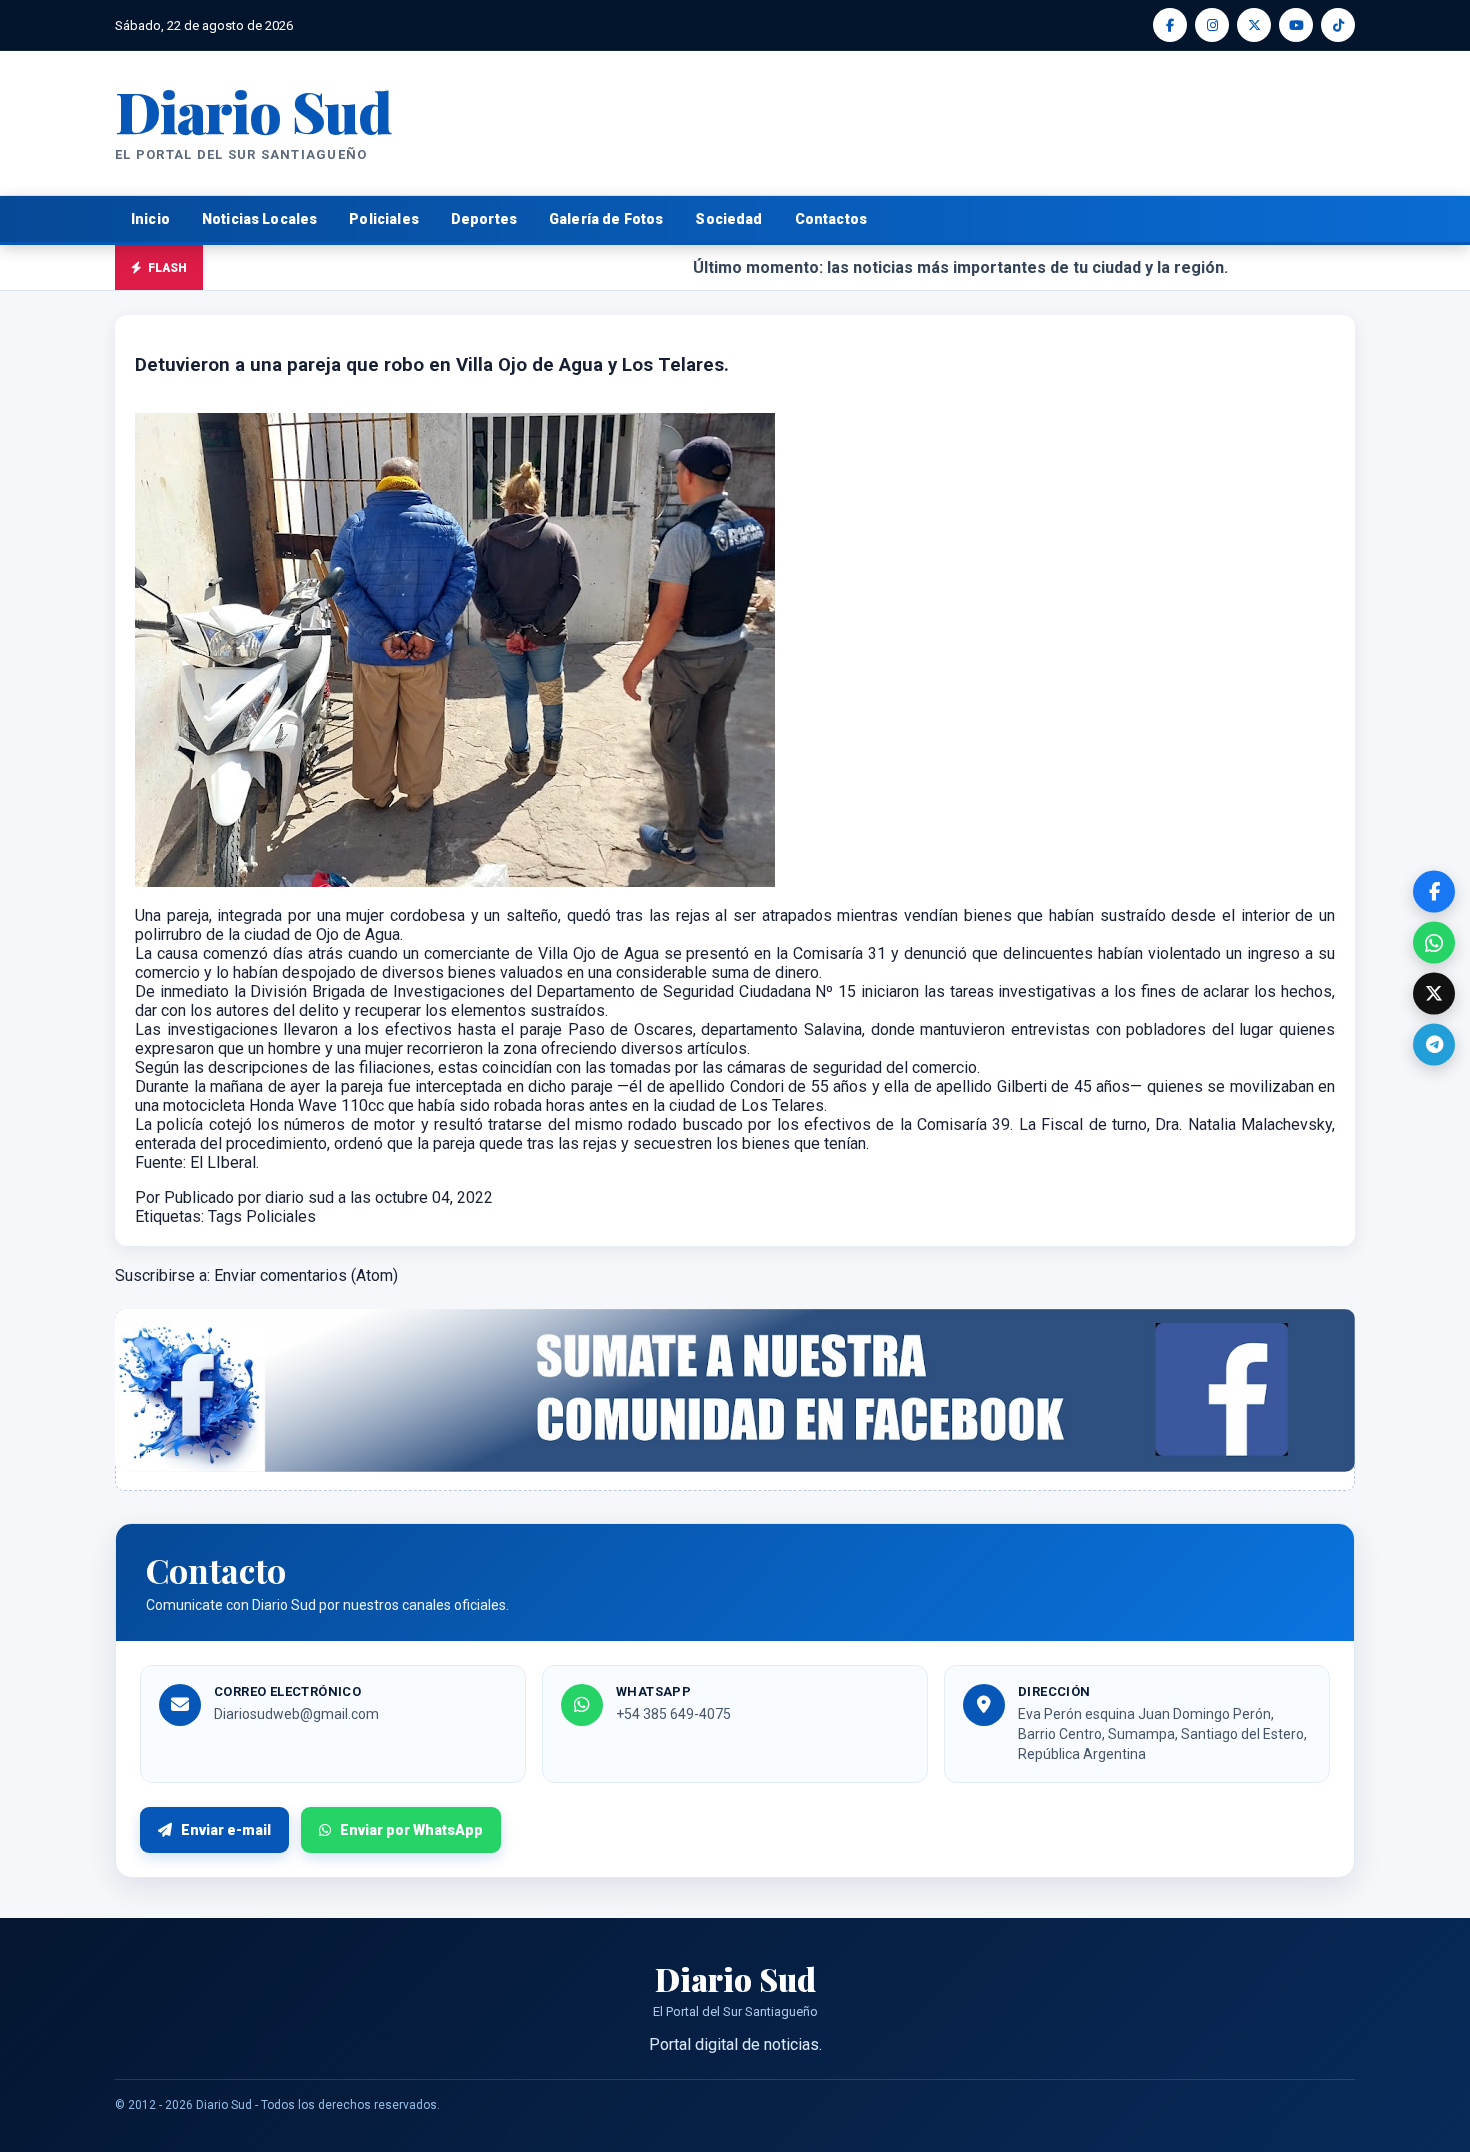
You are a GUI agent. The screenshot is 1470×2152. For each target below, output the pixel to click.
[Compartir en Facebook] (1434, 892)
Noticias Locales (259, 219)
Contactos (831, 219)
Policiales (384, 219)
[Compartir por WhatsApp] (1434, 943)
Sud (253, 110)
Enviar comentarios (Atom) (306, 1275)
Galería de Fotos (606, 219)
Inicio (150, 219)
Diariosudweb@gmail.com (296, 1714)
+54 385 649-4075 (673, 1714)
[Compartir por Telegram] (1434, 1045)
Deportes (484, 219)
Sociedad (728, 219)
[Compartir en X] (1434, 994)
